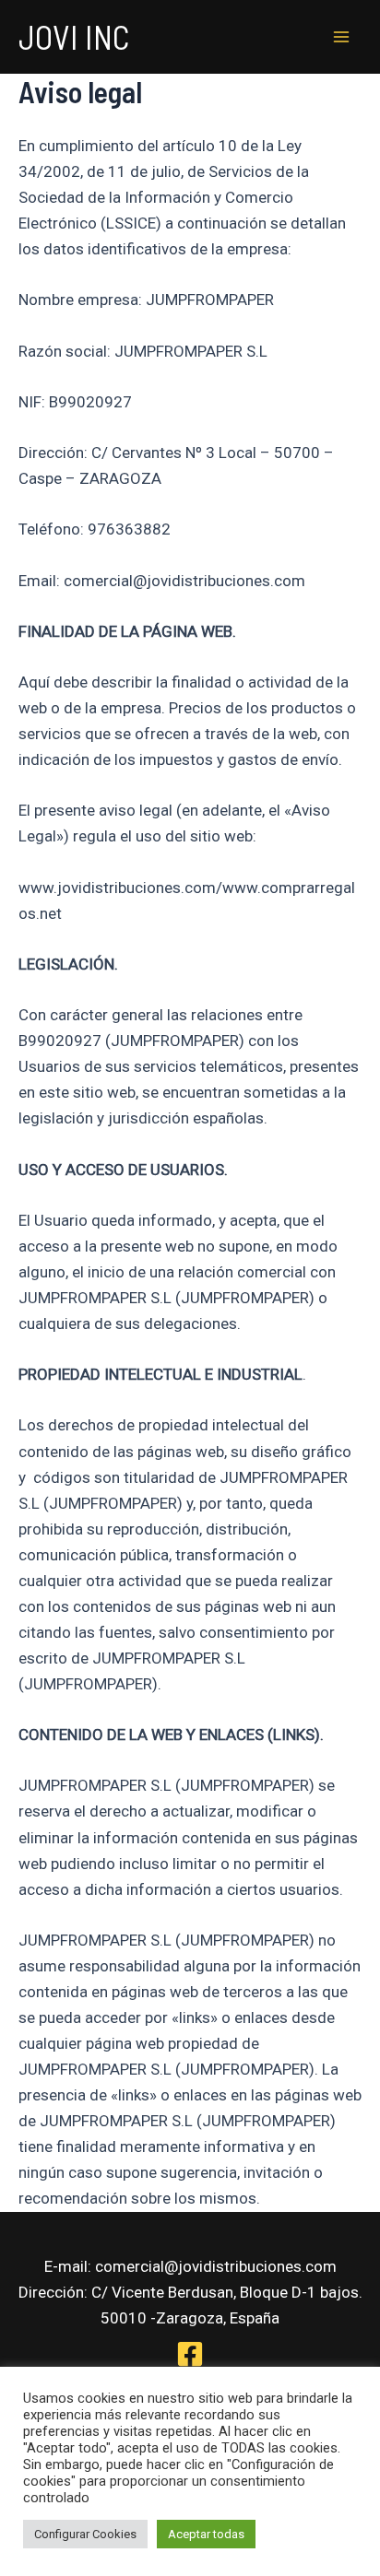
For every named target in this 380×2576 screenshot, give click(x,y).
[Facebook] (190, 2354)
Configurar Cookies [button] (85, 2534)
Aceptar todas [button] (206, 2534)
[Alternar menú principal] (341, 37)
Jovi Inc (74, 36)
